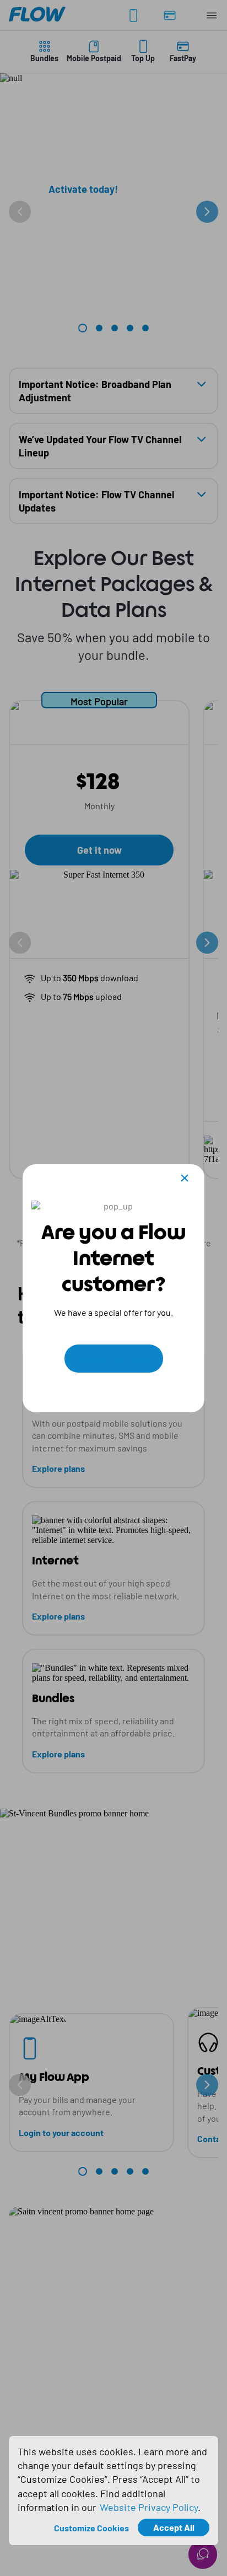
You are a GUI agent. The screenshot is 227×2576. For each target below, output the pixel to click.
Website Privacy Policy (149, 2507)
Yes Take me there (114, 1360)
